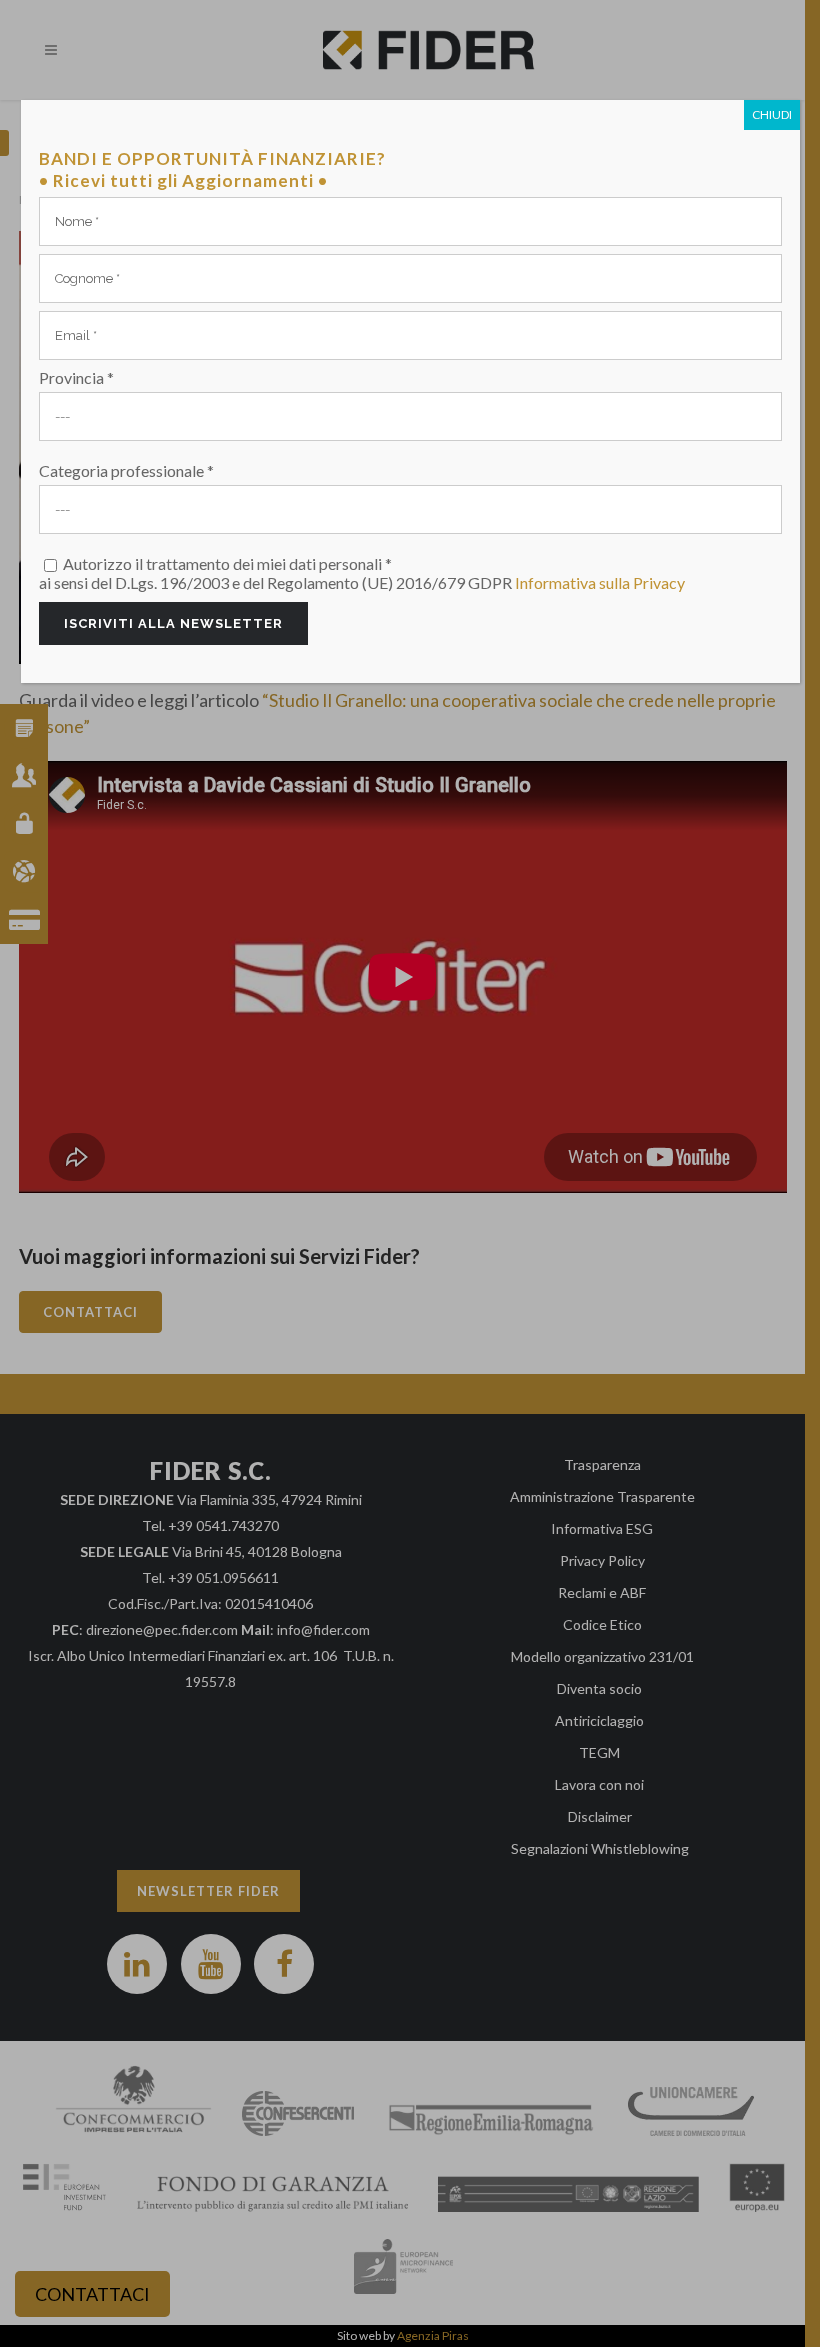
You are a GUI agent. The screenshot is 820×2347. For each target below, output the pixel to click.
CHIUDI (772, 114)
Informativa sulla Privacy (600, 582)
